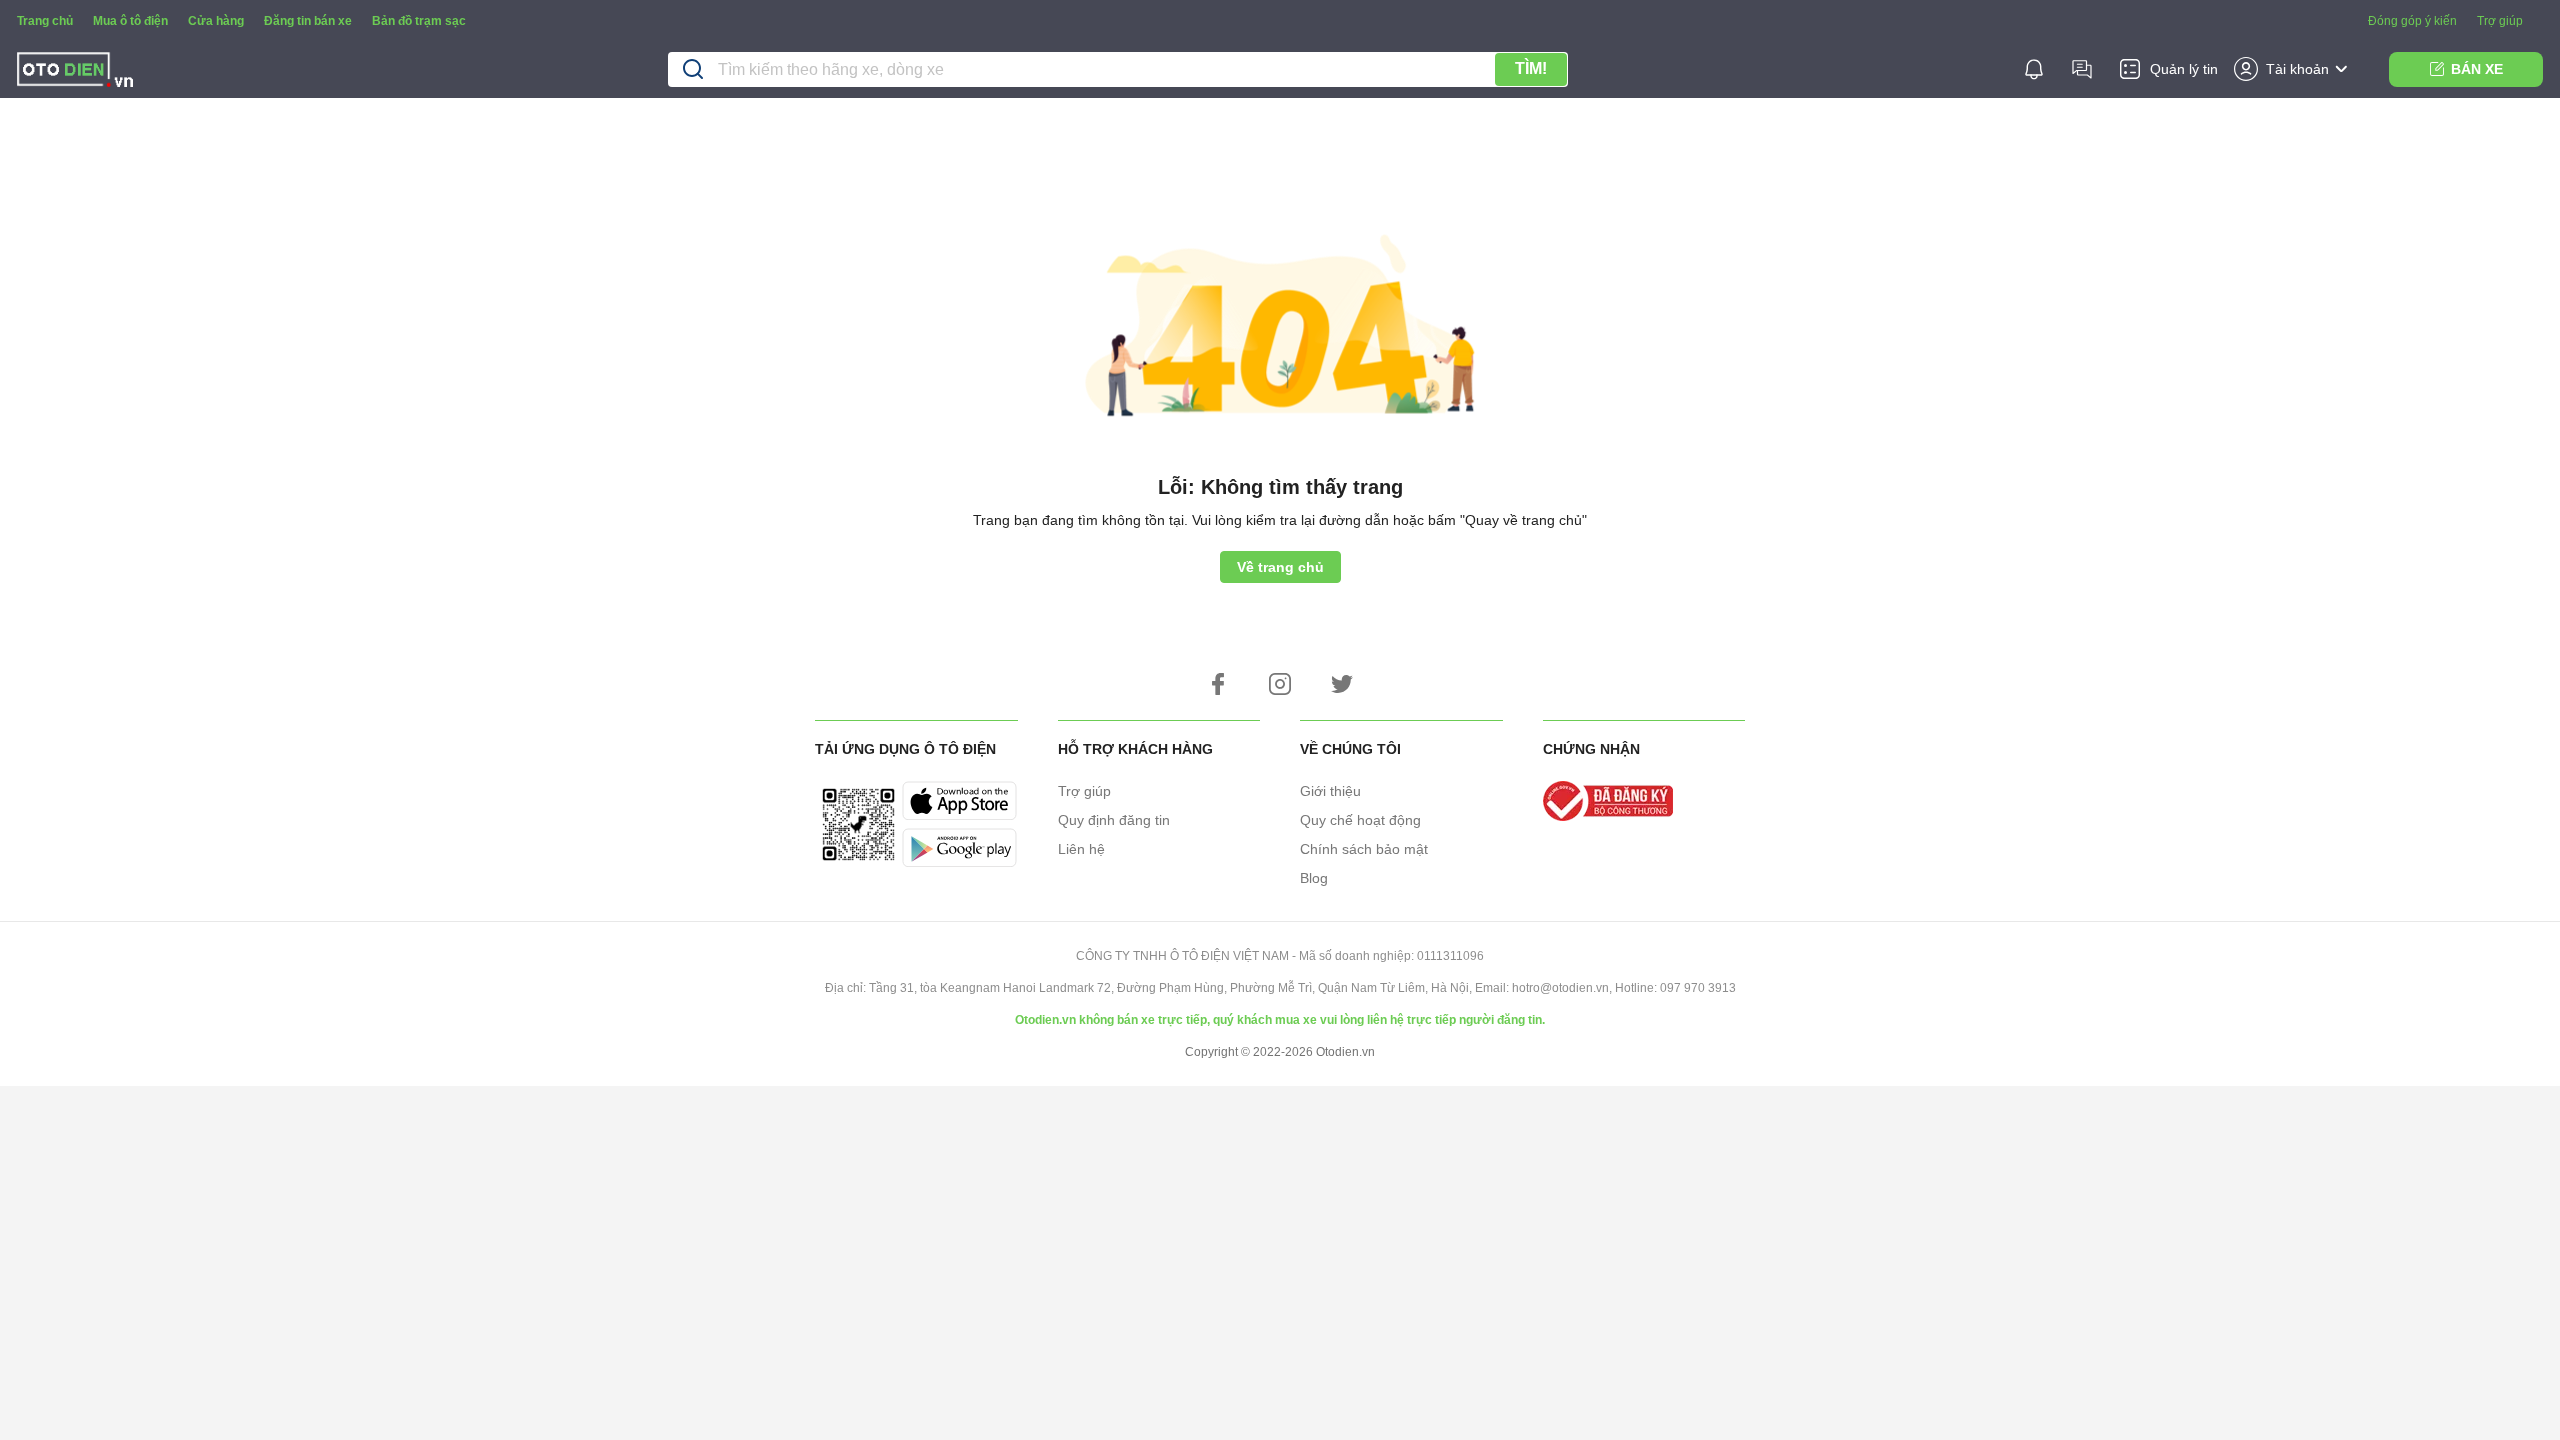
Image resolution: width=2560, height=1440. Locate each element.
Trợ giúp (2500, 21)
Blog (1314, 878)
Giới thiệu (1330, 791)
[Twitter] (1342, 684)
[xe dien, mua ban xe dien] (75, 72)
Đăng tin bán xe (308, 21)
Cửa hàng (216, 21)
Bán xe (2477, 69)
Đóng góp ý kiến (2412, 21)
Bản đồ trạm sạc (419, 21)
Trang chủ (45, 21)
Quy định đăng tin (1114, 820)
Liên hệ (1081, 849)
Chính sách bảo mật (1364, 849)
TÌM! (1531, 68)
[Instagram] (1280, 684)
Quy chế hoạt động (1360, 820)
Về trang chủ (1280, 567)
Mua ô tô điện (130, 21)
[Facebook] (1218, 684)
